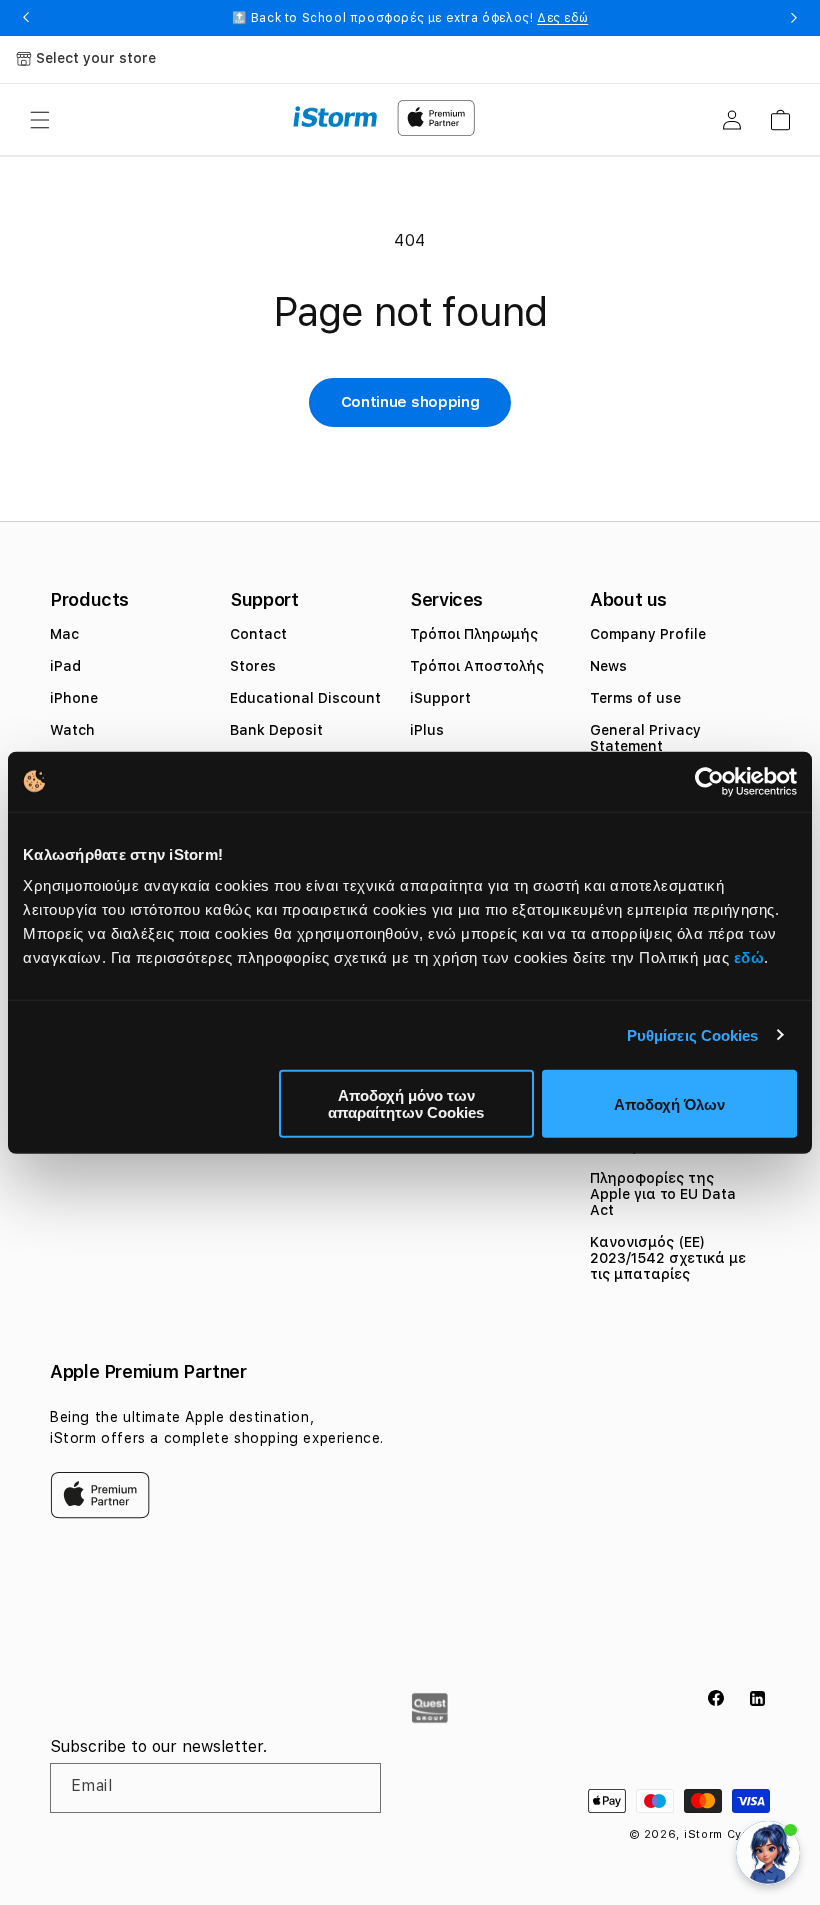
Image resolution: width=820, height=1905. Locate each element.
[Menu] (40, 120)
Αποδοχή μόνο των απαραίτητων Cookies (406, 1104)
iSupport (440, 698)
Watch (72, 730)
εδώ (749, 957)
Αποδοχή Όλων (669, 1103)
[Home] (335, 117)
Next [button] (794, 18)
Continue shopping (410, 402)
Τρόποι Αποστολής (477, 666)
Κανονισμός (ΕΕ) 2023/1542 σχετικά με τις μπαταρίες (668, 1258)
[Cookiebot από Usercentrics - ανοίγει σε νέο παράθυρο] (709, 781)
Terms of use (635, 698)
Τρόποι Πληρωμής (474, 634)
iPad (65, 666)
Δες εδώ (562, 18)
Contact (258, 634)
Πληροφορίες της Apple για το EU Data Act (663, 1194)
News (608, 666)
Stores (253, 666)
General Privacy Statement (645, 738)
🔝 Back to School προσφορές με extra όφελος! (410, 18)
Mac (64, 634)
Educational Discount (305, 698)
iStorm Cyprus (727, 1834)
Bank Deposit (276, 730)
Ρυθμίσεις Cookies (693, 1034)
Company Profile (648, 634)
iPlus (427, 730)
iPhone (74, 698)
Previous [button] (26, 18)
